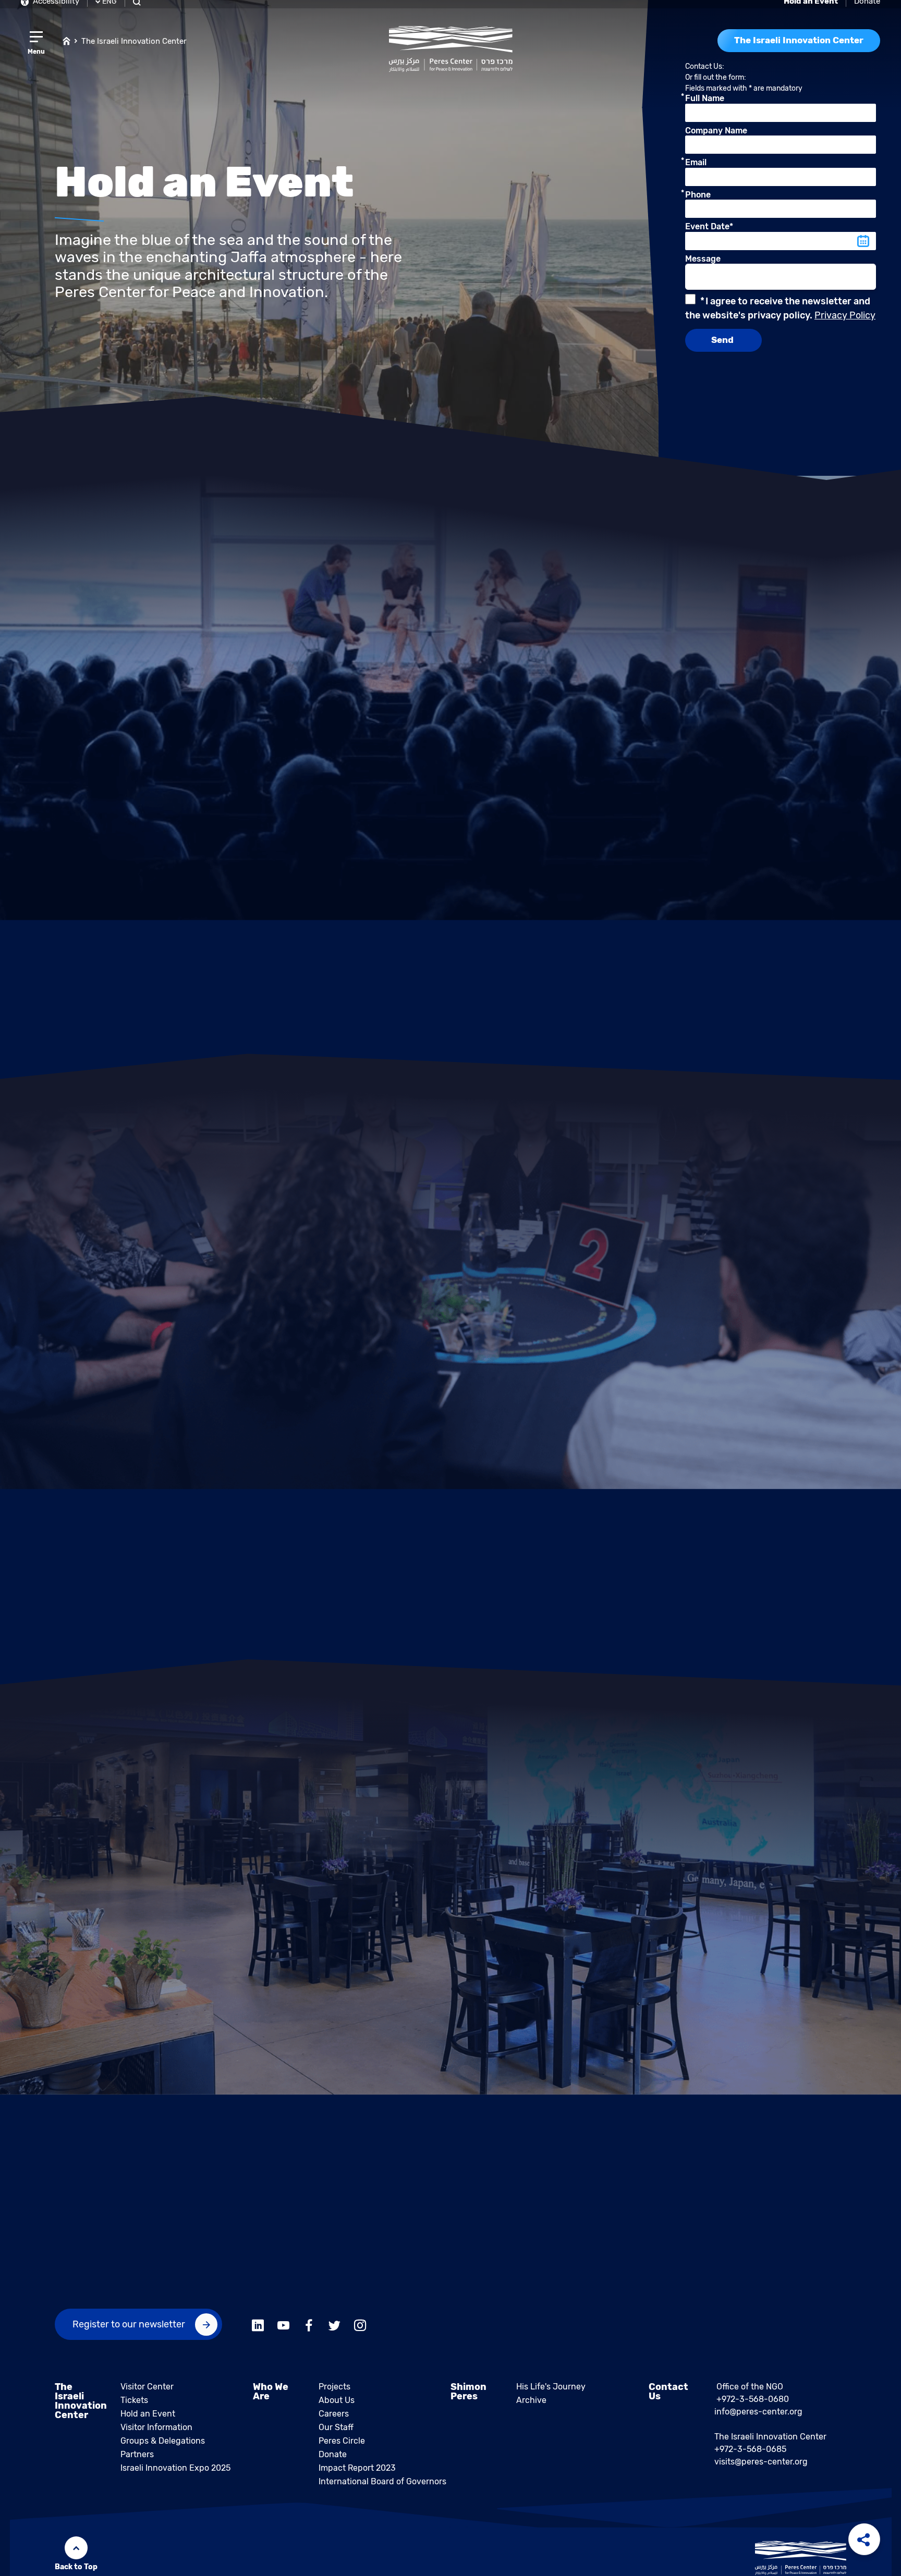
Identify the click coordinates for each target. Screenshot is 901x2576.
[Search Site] (138, 8)
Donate (867, 7)
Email (696, 169)
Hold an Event (148, 2420)
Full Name (705, 105)
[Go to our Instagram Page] (360, 2330)
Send (723, 346)
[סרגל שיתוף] (864, 2539)
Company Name (716, 137)
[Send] (206, 2331)
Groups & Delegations (163, 2447)
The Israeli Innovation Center (134, 47)
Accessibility (55, 7)
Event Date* (709, 233)
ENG (109, 8)
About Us (337, 2406)
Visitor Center (147, 2393)
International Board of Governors (382, 2488)
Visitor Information (156, 2433)
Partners (137, 2461)
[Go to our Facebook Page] (309, 2330)
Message (703, 265)
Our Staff (336, 2433)
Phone (698, 201)
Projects (334, 2393)
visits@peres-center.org (761, 2468)
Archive (531, 2406)
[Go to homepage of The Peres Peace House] (451, 55)
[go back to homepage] (66, 47)
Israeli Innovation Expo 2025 (175, 2474)
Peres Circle (342, 2447)
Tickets (134, 2406)
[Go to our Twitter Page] (334, 2330)
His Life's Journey (551, 2393)
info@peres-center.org (758, 2418)
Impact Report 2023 (357, 2474)
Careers (334, 2420)
